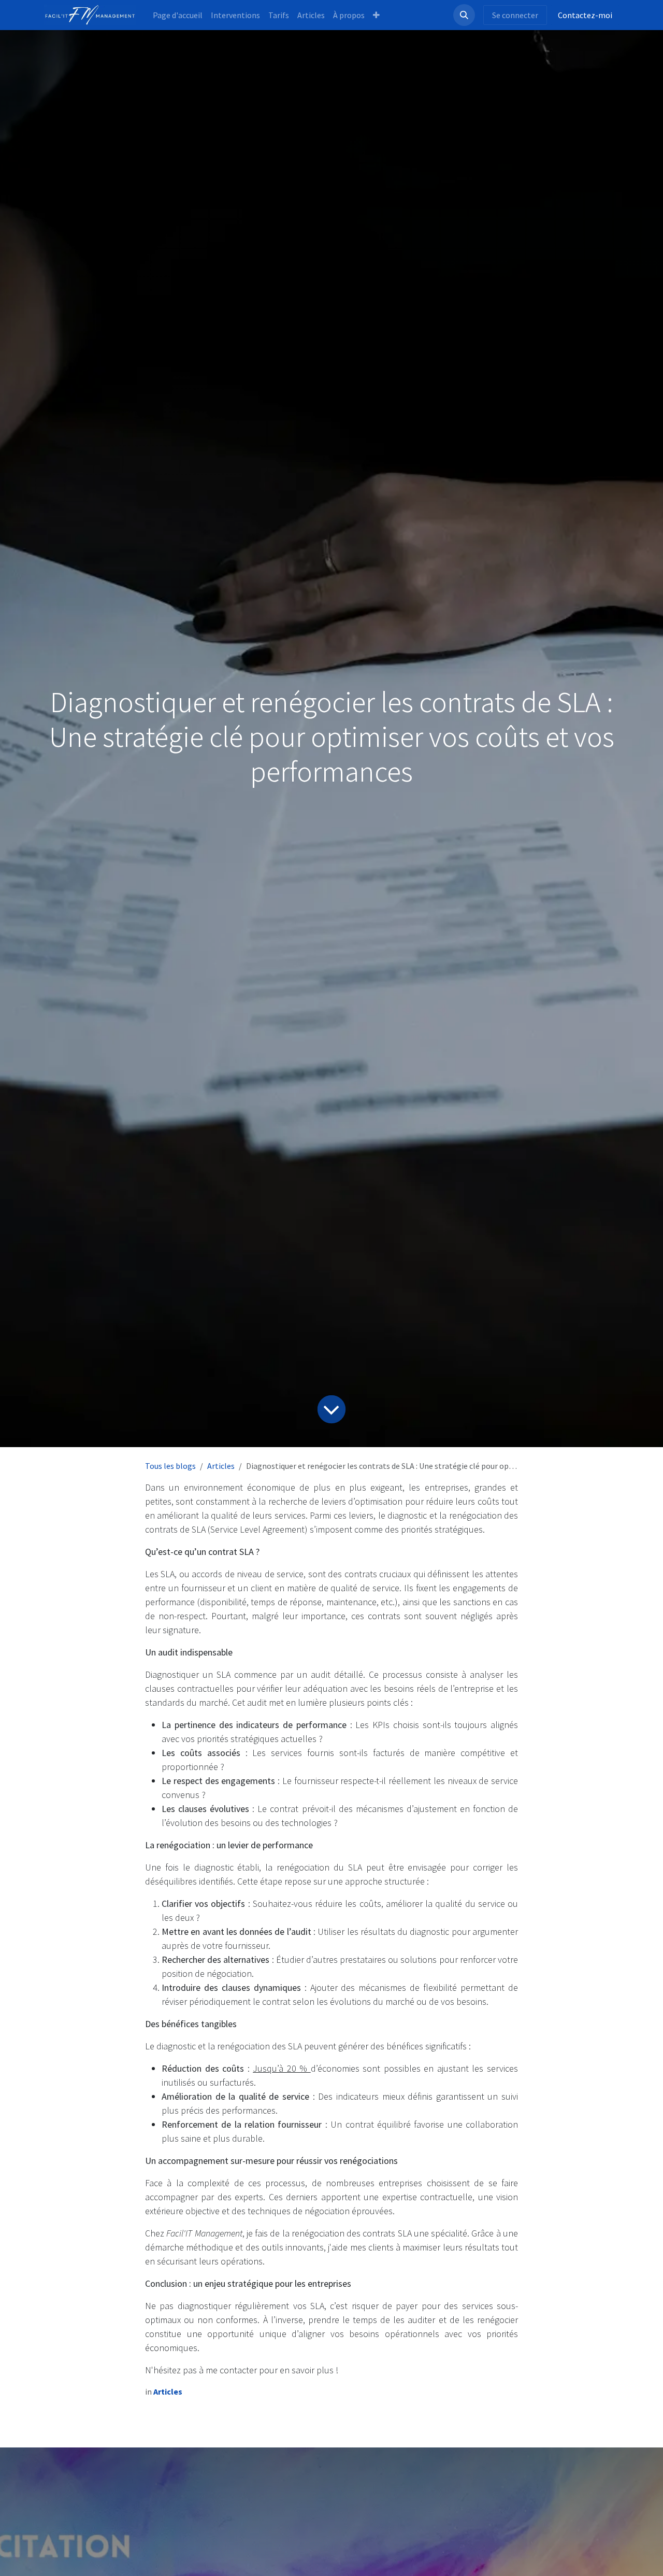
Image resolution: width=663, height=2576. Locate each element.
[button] (464, 15)
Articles (221, 1466)
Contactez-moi (585, 15)
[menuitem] (178, 15)
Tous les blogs (170, 1466)
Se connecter (515, 15)
